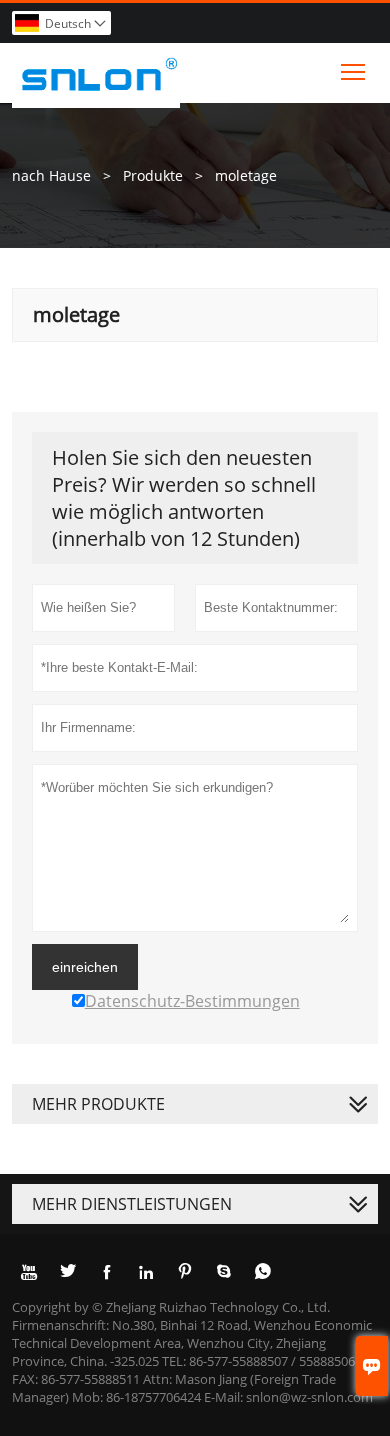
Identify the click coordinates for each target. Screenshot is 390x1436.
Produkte (153, 175)
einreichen (85, 967)
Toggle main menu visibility (353, 70)
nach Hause (51, 175)
